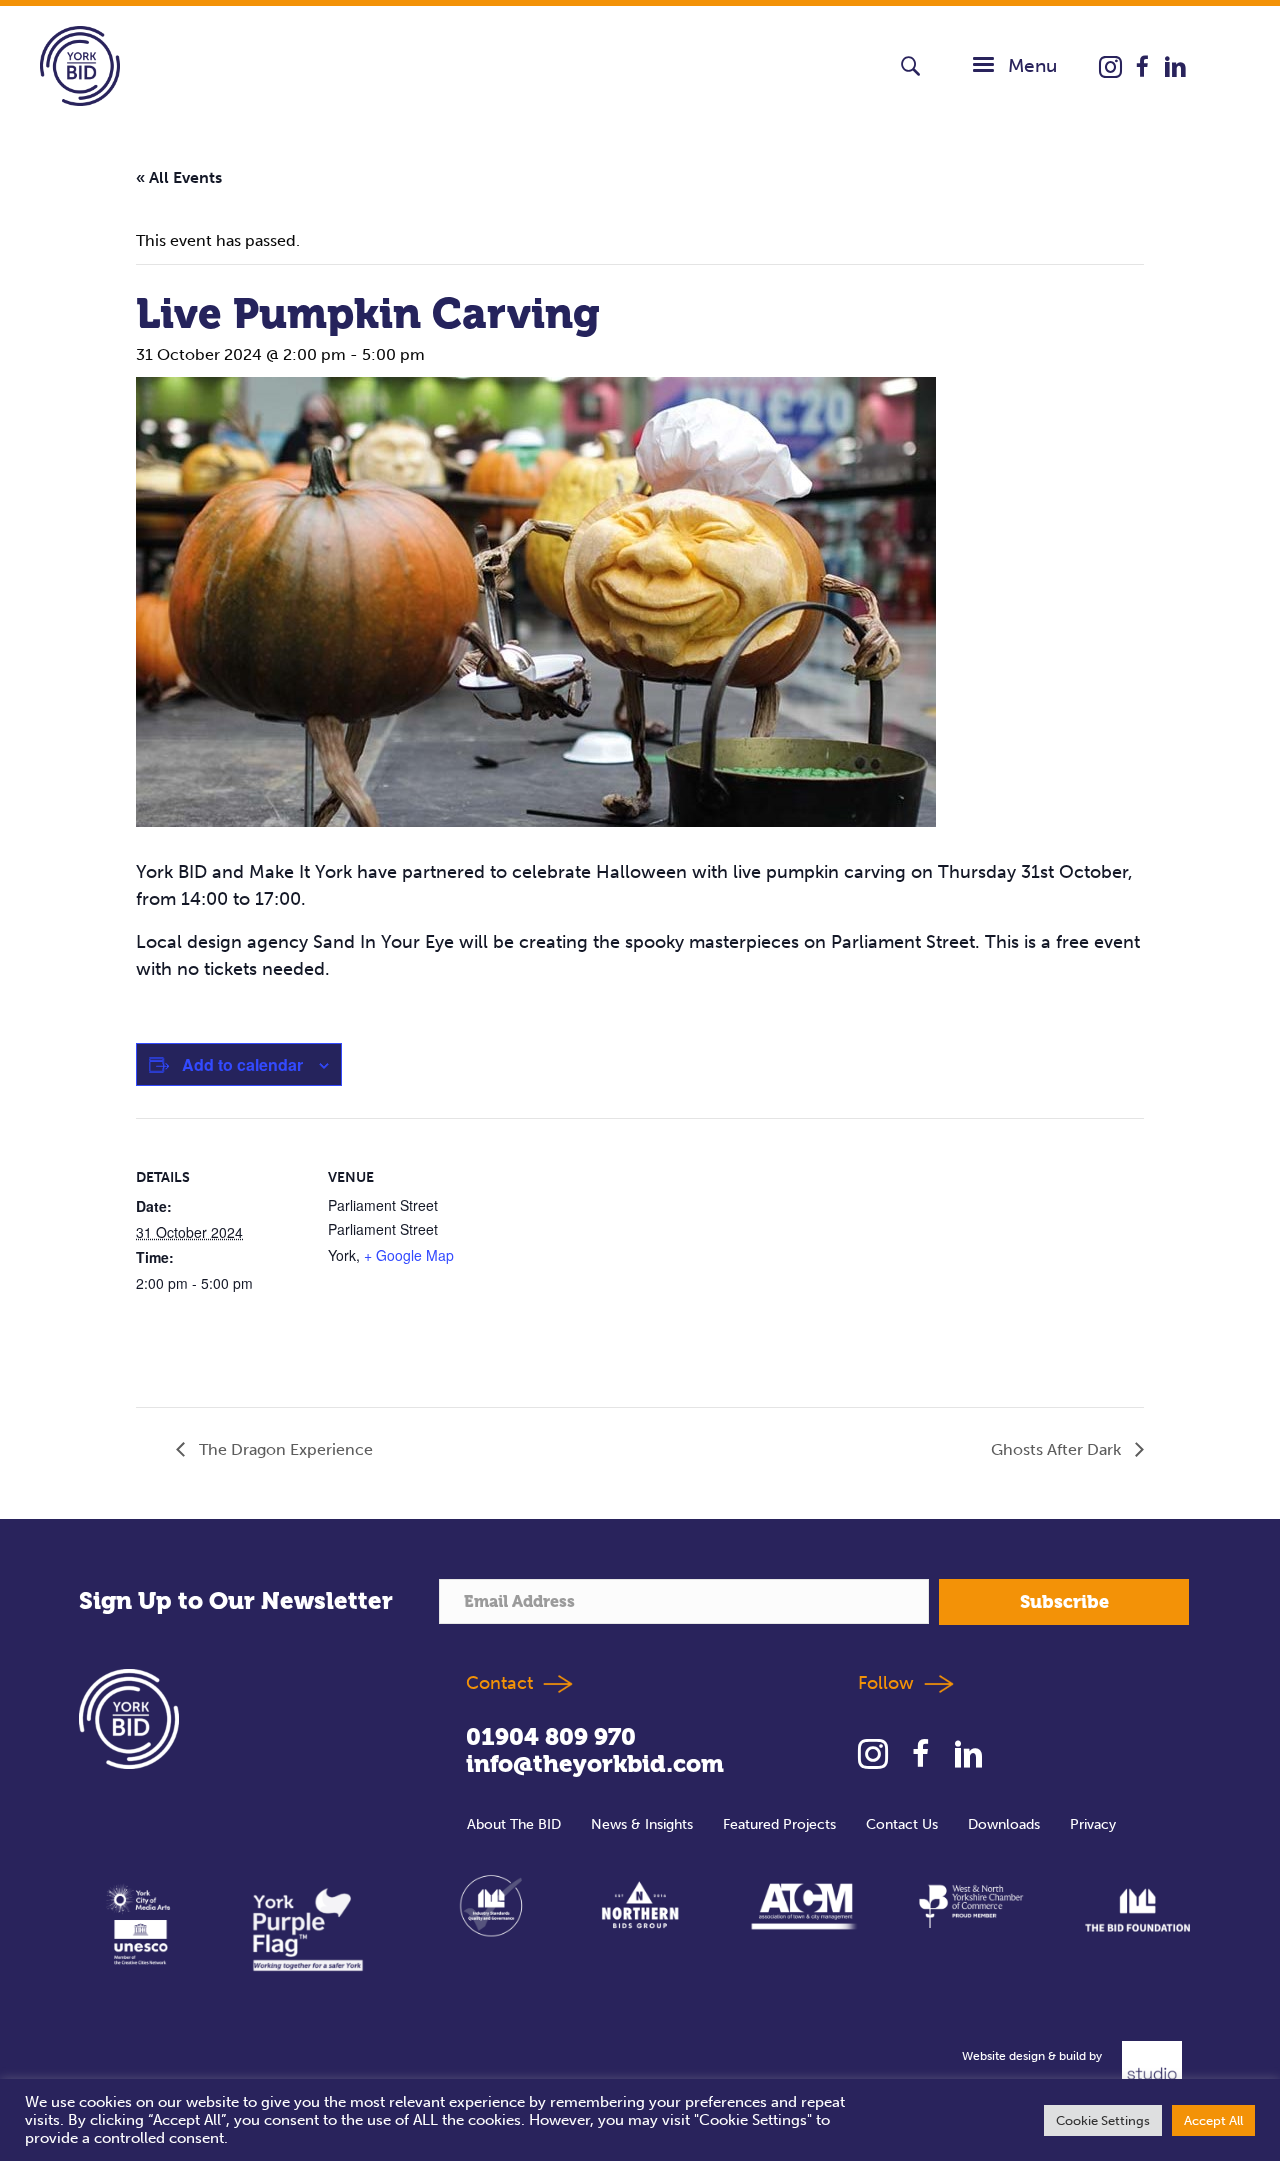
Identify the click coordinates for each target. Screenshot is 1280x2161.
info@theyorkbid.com (595, 1764)
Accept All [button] (1213, 2120)
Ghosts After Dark (1058, 1449)
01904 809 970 (551, 1737)
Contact (499, 1682)
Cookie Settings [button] (1103, 2120)
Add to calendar (242, 1064)
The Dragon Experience (284, 1449)
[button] (910, 66)
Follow (891, 1682)
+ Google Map (409, 1255)
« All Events (179, 177)
